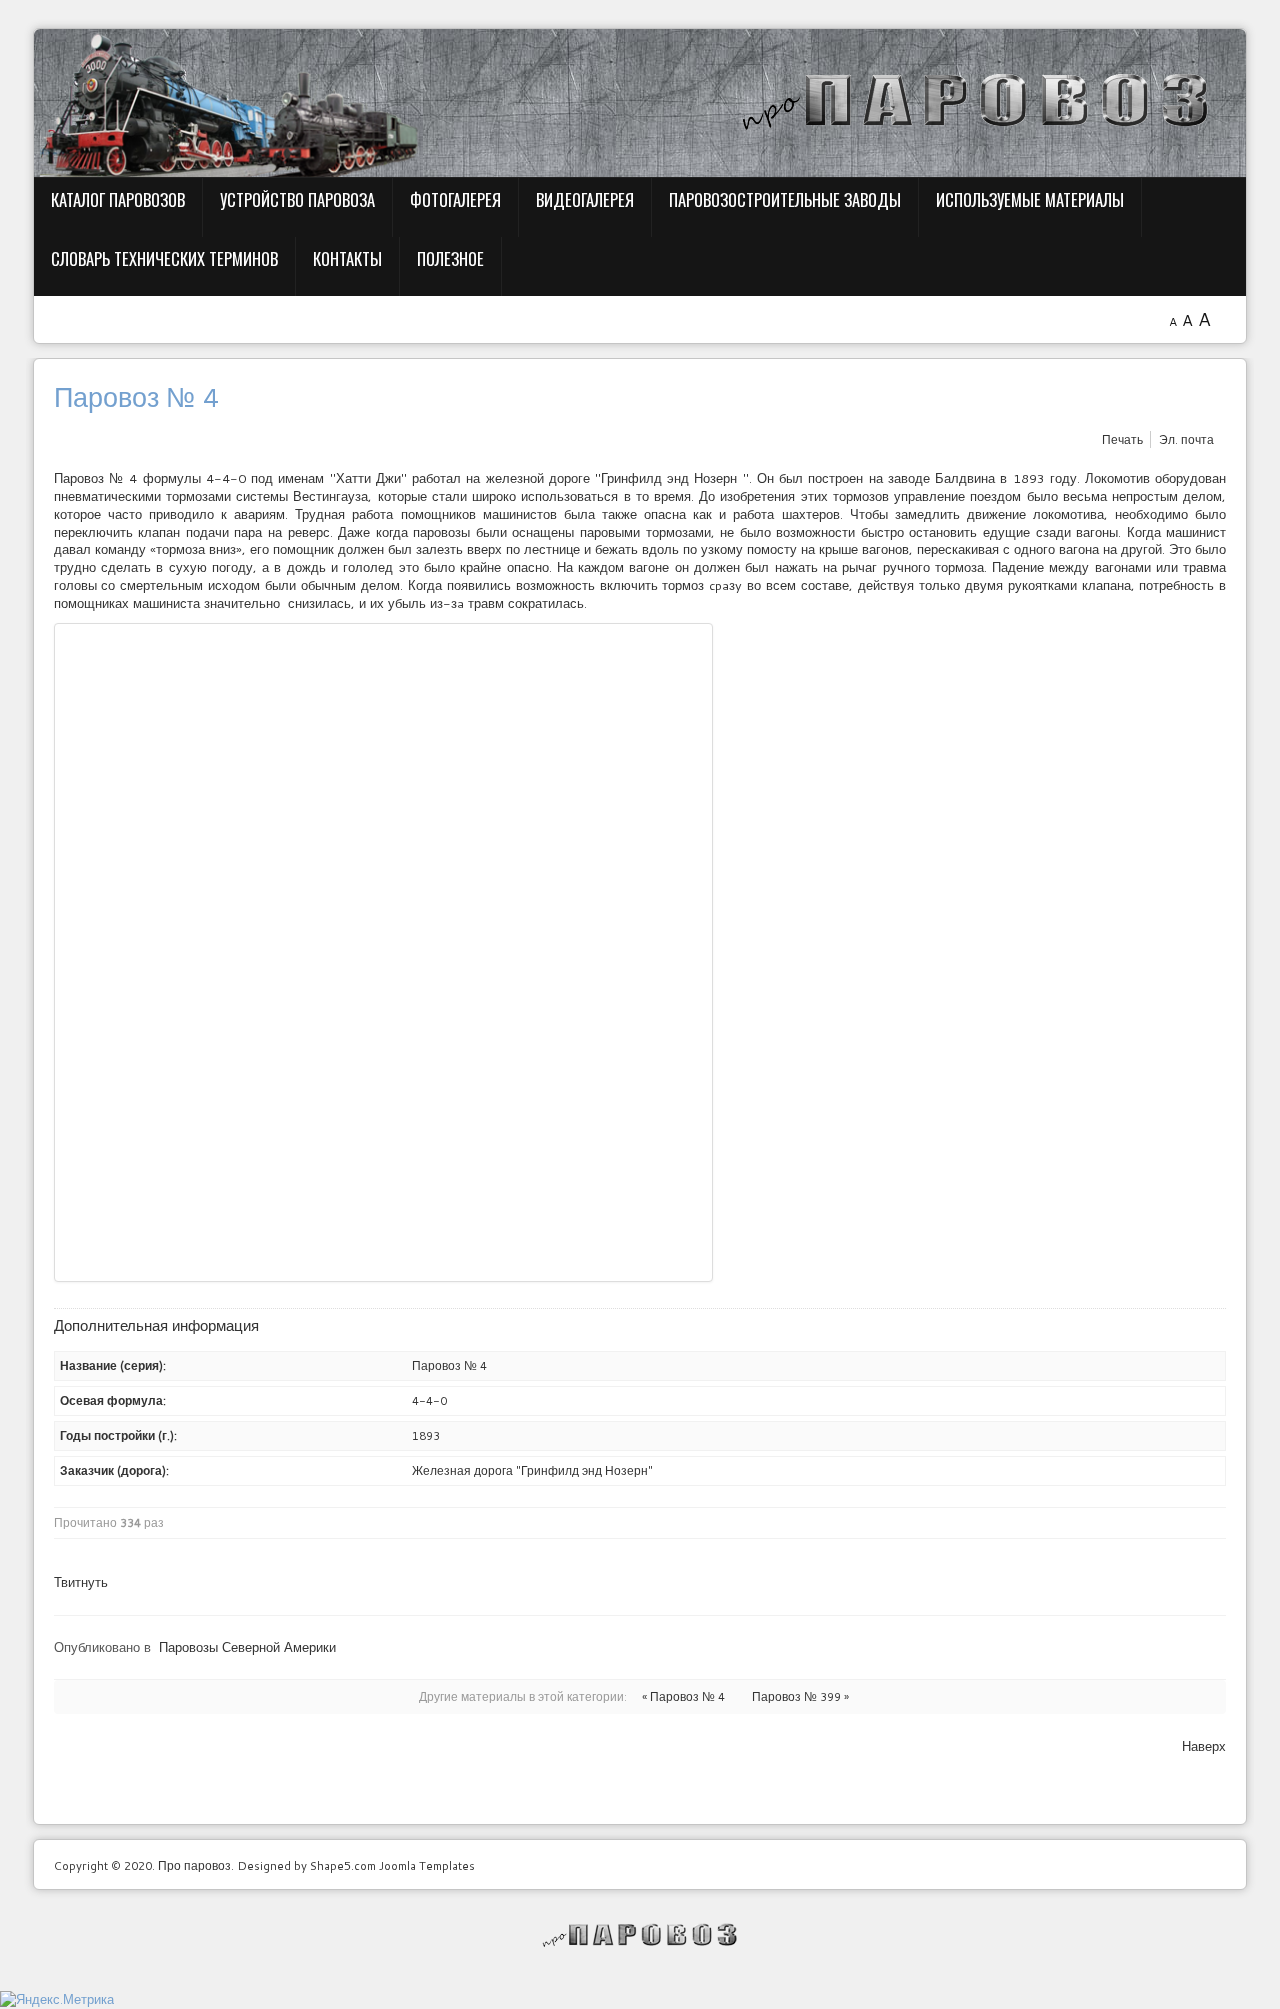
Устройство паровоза (297, 199)
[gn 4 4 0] (383, 952)
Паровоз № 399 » (800, 1696)
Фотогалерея (455, 199)
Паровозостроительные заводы (785, 199)
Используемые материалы (1030, 199)
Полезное (450, 258)
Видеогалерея (585, 199)
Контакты (347, 258)
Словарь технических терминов (164, 258)
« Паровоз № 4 (683, 1696)
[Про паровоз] (640, 1935)
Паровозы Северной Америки (247, 1647)
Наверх (1204, 1746)
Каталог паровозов (118, 199)
